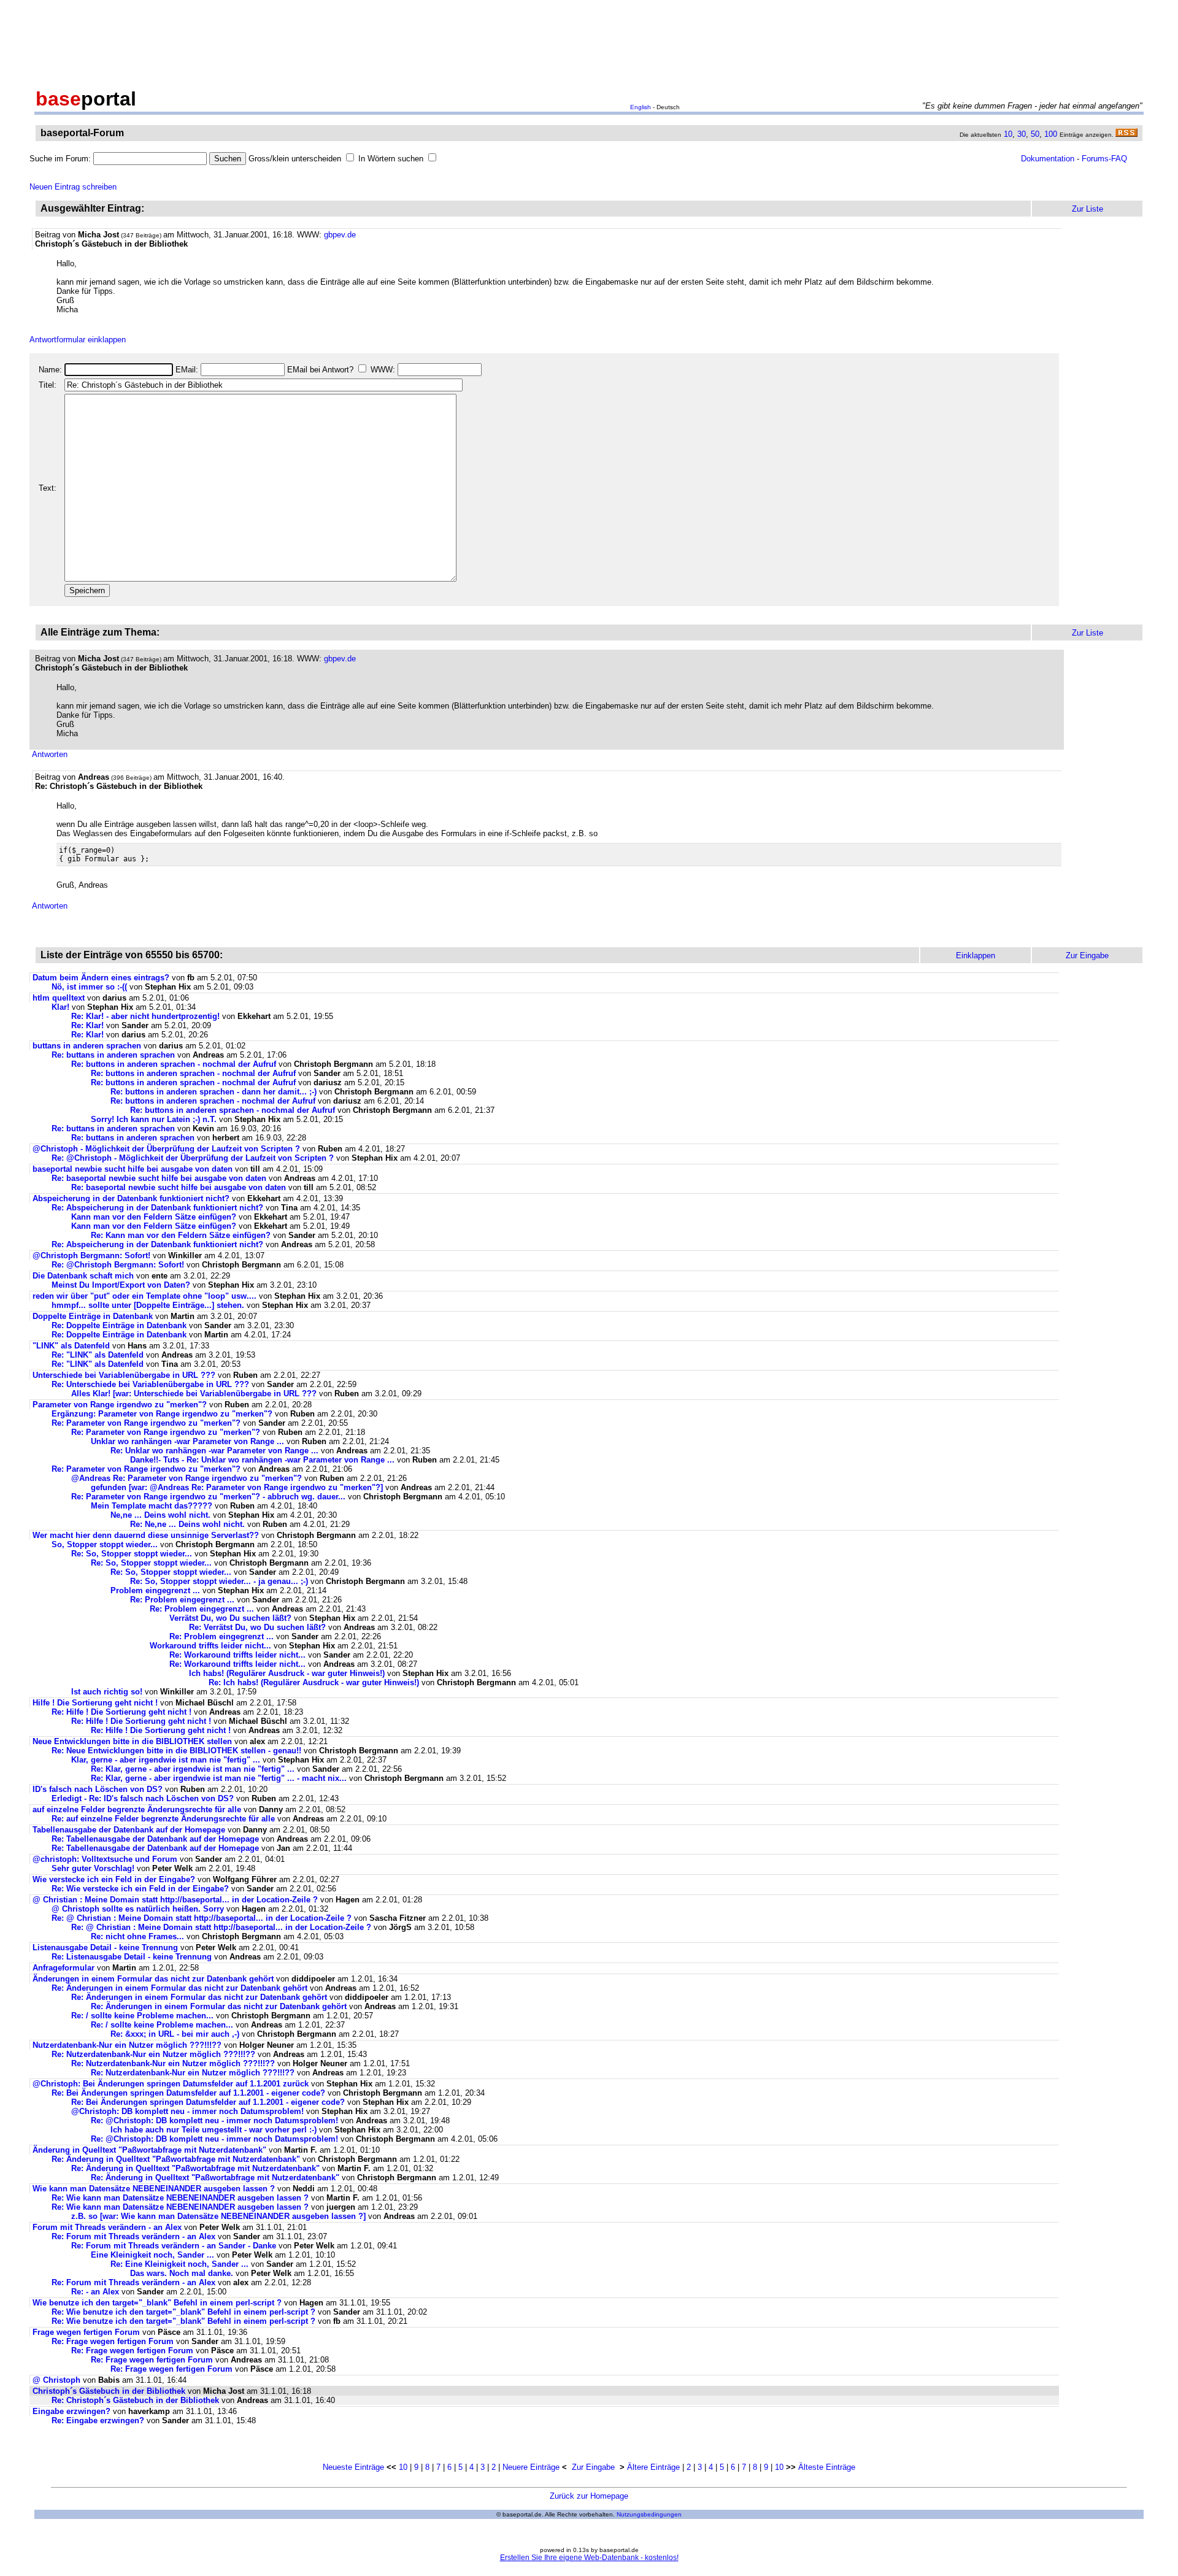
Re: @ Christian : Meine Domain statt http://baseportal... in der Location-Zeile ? (202, 1918)
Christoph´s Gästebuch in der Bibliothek (109, 2391)
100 (1051, 134)
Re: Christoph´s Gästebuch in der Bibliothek (135, 2400)
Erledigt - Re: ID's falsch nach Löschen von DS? (143, 1798)
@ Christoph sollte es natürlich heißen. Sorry (138, 1909)
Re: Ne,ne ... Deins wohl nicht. (187, 1524)
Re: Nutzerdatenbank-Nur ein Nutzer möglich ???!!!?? (153, 2054)
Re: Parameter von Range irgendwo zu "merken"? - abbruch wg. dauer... (208, 1497)
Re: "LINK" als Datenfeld (98, 1355)
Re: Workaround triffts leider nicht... (237, 1655)
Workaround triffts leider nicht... (210, 1646)
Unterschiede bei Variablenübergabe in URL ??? (124, 1375)
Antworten (50, 754)
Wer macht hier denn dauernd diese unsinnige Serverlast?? (146, 1535)
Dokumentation (1048, 159)
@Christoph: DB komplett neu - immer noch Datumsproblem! (187, 2111)
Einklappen (976, 955)
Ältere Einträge (653, 2467)
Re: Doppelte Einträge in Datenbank (119, 1325)
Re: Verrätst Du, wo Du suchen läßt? (257, 1627)
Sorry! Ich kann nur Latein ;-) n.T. (154, 1119)
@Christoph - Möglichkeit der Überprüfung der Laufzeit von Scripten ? (166, 1149)
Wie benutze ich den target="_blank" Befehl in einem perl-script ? (157, 2303)
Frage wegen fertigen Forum (87, 2332)
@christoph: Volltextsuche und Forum (105, 1859)
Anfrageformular (64, 1968)
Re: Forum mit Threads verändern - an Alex (133, 2236)
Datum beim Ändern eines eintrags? (101, 978)
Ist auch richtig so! (107, 1692)
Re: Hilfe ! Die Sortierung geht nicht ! (121, 1712)
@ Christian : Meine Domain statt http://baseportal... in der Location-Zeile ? (175, 1900)
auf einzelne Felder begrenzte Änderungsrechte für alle (137, 1809)
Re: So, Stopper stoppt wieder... (132, 1554)
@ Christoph (58, 2380)
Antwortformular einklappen (78, 340)
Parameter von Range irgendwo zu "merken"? (120, 1405)
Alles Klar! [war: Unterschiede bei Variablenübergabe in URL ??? (194, 1394)
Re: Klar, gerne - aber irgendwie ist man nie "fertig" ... (193, 1769)
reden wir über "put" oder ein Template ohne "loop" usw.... (144, 1296)
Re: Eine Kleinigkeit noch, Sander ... (179, 2264)
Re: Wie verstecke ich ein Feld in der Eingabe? (140, 1889)
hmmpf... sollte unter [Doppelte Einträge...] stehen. (148, 1305)
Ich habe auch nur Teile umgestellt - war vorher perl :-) (214, 2130)
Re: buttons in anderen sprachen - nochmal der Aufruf (174, 1064)
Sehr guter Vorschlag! (93, 1868)
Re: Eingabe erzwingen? (98, 2420)
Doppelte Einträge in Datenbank (93, 1316)
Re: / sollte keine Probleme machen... (142, 2016)
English (641, 107)
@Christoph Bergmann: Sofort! (91, 1255)
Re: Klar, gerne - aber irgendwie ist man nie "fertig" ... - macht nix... (219, 1778)
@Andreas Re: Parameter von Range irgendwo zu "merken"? (187, 1478)
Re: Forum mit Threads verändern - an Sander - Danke (174, 2246)
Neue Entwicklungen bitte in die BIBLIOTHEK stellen (132, 1741)
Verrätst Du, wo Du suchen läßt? (230, 1618)
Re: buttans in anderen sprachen (113, 1055)
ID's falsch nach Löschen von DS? (98, 1789)
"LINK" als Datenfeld (71, 1346)
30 (1022, 134)
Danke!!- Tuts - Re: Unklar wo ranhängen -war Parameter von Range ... (262, 1460)
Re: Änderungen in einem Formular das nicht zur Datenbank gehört (179, 1988)
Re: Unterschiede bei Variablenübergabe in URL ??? (150, 1384)
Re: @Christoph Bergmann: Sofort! (118, 1265)
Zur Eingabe (593, 2467)
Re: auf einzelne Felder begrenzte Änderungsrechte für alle (163, 1819)
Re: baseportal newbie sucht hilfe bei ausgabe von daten (159, 1178)
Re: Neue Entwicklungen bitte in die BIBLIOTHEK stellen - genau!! (176, 1751)
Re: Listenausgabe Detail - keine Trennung (132, 1957)
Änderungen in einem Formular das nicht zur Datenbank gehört (153, 1979)
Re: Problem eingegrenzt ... (182, 1600)
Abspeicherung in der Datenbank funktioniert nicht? (131, 1198)
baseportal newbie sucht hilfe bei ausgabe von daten (133, 1169)
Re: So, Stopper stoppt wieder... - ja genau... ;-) (219, 1581)
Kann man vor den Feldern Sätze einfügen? (154, 1217)
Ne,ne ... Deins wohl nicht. (160, 1515)
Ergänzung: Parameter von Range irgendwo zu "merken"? (162, 1414)
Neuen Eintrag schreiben (73, 187)
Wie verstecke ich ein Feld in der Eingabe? (114, 1879)
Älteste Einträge (827, 2467)
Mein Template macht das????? (152, 1506)
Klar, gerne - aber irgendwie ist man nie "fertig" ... (166, 1760)
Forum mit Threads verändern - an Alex (107, 2227)
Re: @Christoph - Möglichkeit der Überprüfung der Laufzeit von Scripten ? (193, 1158)
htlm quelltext (59, 998)
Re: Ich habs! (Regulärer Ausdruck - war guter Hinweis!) (314, 1682)
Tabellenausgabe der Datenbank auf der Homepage (129, 1830)
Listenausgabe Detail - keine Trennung (105, 1947)
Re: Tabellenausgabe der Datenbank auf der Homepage (155, 1839)
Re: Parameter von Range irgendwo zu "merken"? (146, 1423)
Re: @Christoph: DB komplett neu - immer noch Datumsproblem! (214, 2120)
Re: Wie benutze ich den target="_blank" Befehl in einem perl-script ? (183, 2312)
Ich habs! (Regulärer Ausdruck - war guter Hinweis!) (287, 1673)
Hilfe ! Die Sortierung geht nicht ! (95, 1703)
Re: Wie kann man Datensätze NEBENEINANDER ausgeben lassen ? (180, 2198)
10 (1008, 134)
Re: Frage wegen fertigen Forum (114, 2341)
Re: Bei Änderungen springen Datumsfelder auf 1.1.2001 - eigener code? (188, 2093)
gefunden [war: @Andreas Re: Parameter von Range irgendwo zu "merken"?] (237, 1487)
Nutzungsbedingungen (649, 2514)
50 (1035, 134)
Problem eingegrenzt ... (155, 1590)
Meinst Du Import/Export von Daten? (121, 1285)
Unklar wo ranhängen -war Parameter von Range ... (187, 1441)
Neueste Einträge (353, 2467)
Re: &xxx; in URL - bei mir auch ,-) (175, 2034)
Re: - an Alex (95, 2292)
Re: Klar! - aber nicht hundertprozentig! (145, 1016)
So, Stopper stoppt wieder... (105, 1544)
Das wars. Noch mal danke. (182, 2273)
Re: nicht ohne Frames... (137, 1936)
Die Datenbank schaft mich (83, 1276)
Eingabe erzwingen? (71, 2411)
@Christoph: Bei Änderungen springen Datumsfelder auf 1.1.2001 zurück (171, 2084)
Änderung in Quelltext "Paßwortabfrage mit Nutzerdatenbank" (149, 2150)
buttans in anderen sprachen (87, 1046)
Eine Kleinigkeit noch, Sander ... (152, 2255)
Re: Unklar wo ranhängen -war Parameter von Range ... (214, 1451)
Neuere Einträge (531, 2467)
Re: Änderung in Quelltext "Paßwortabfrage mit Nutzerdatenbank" (176, 2159)
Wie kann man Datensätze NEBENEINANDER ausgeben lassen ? (154, 2189)
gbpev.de (340, 235)
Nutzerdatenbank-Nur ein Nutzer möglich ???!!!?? (127, 2045)
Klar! (60, 1007)
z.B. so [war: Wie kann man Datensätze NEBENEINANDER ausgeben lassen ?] (218, 2216)
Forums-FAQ (1104, 159)
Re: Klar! (87, 1025)
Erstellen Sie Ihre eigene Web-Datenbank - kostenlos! (589, 2558)
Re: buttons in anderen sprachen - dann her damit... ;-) (214, 1092)
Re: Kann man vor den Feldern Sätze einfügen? (181, 1235)
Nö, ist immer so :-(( (89, 987)
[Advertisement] (589, 42)
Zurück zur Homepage (589, 2496)
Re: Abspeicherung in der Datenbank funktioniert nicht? (157, 1208)
